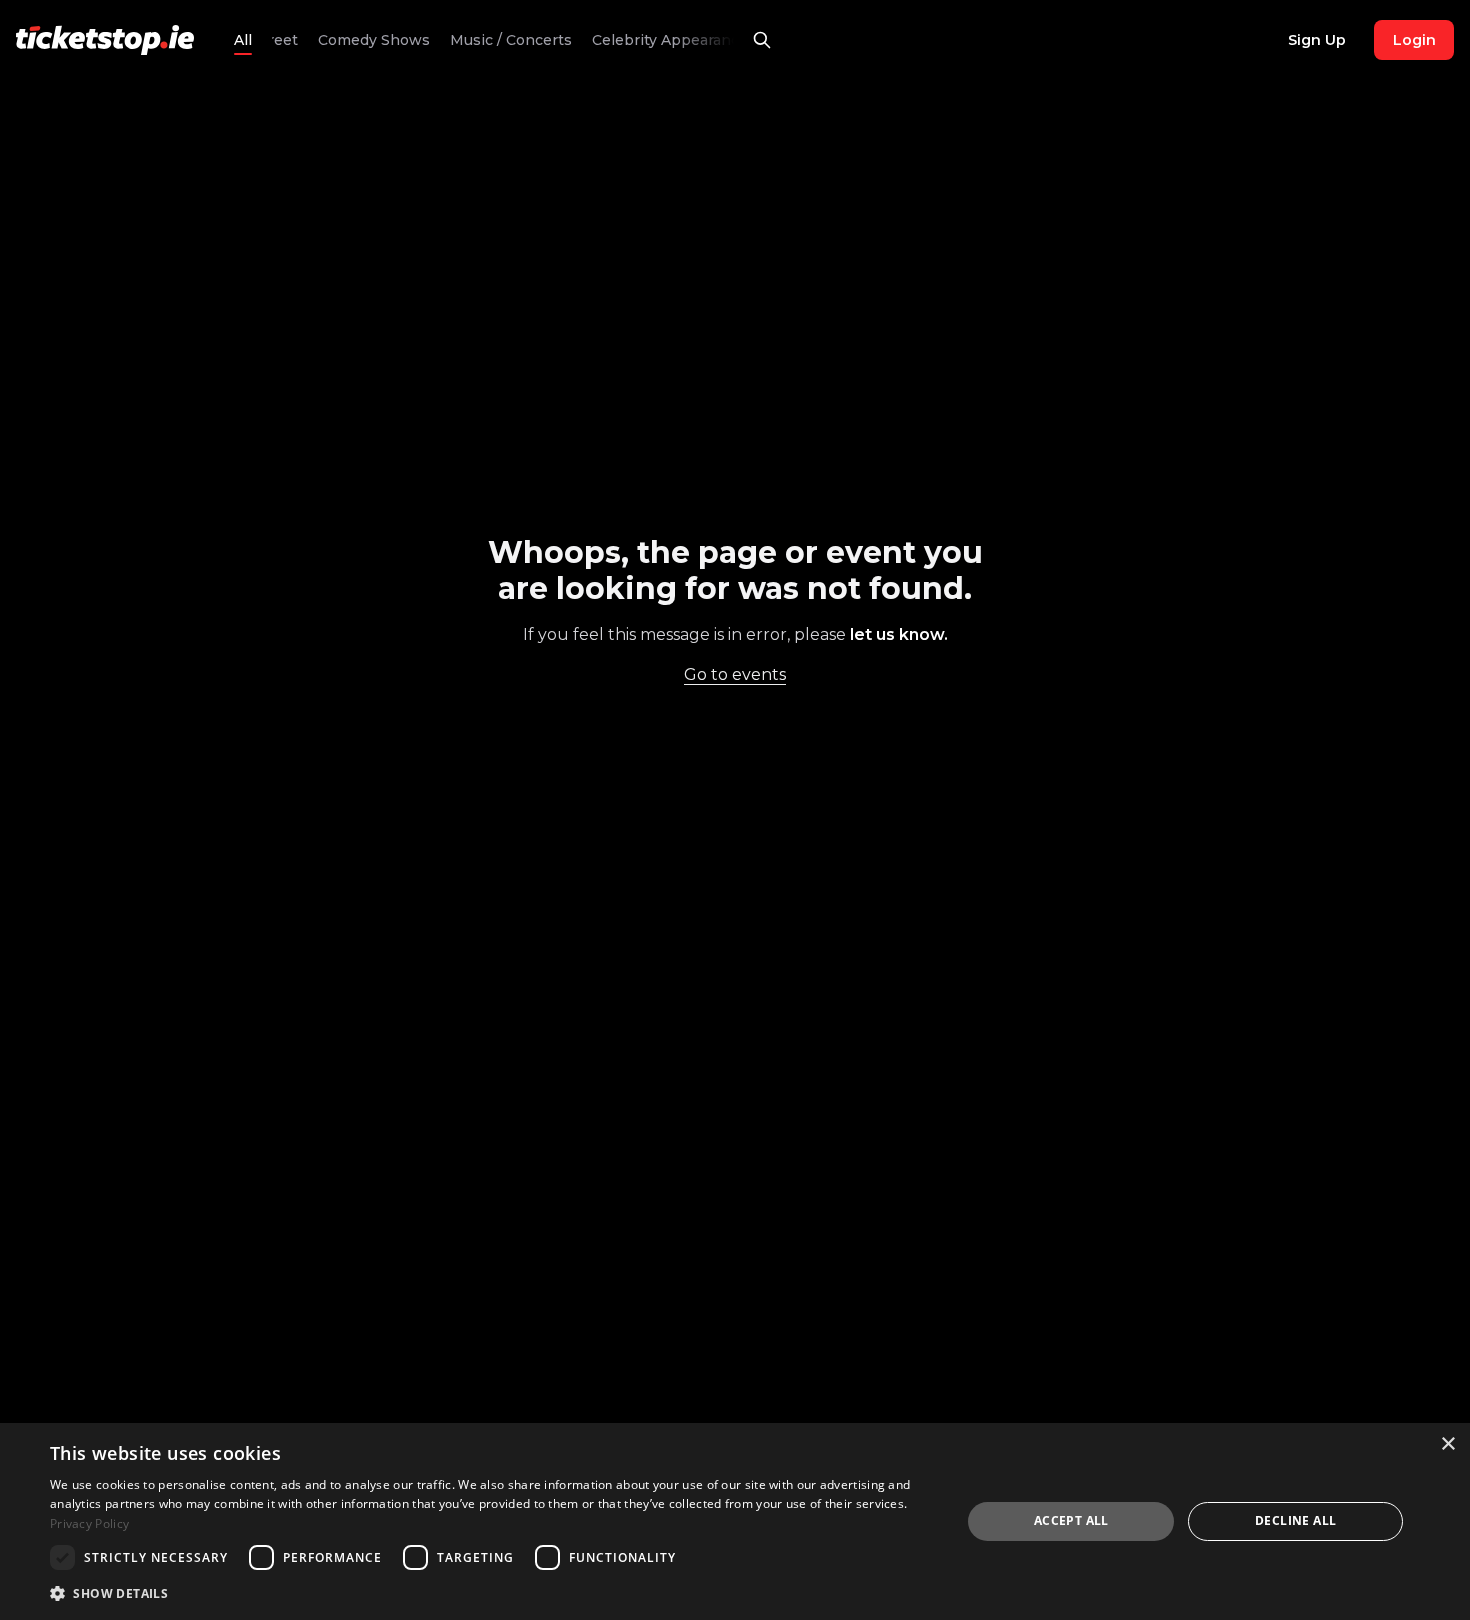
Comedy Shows (365, 40)
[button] (492, 1593)
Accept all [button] (1071, 1520)
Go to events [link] (735, 674)
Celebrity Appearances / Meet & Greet (720, 40)
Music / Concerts (502, 40)
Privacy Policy (89, 1523)
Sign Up (1317, 40)
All (243, 40)
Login (1414, 40)
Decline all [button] (1295, 1520)
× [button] (1447, 1444)
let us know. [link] (899, 634)
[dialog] (735, 1521)
